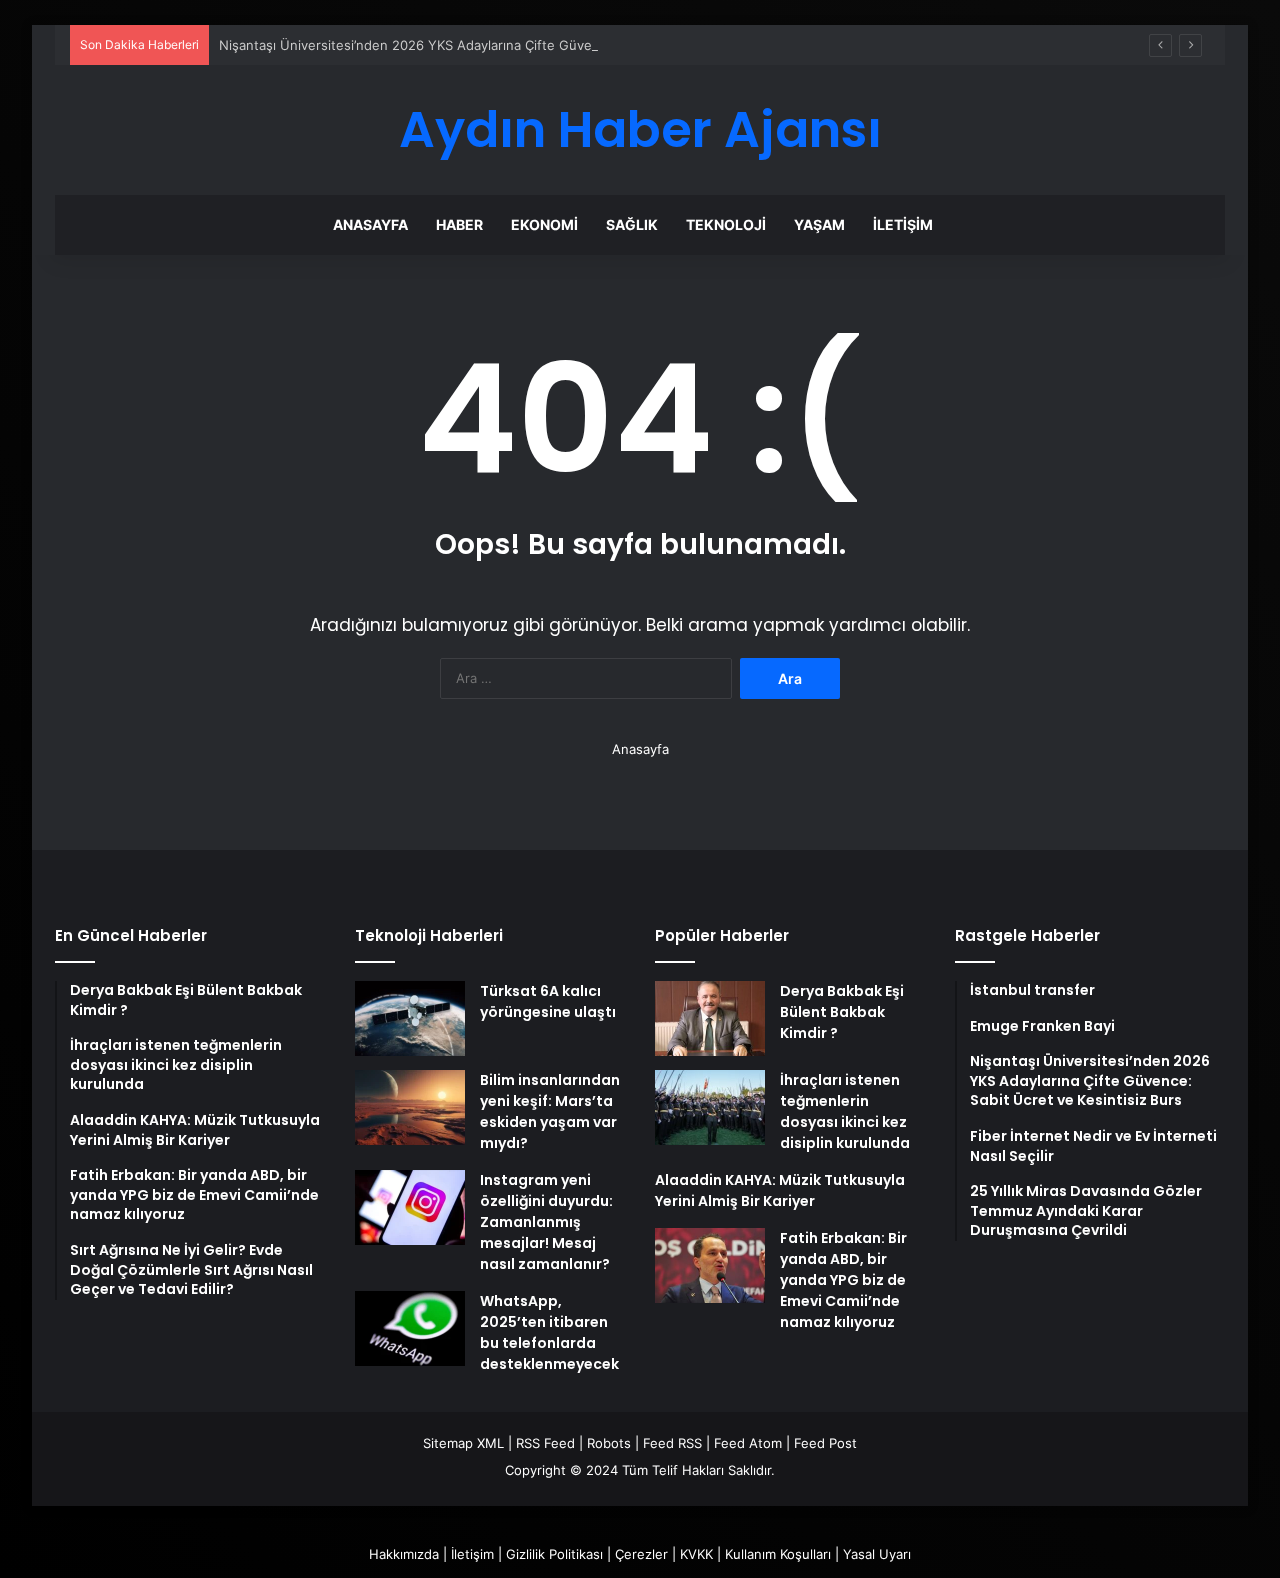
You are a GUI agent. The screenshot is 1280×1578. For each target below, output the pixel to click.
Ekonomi (544, 224)
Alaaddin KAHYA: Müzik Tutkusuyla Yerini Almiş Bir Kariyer (780, 1190)
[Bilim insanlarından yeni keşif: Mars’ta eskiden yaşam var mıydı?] (410, 1107)
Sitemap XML (463, 1443)
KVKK (696, 1554)
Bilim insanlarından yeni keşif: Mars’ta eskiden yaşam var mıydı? (550, 1111)
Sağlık (632, 224)
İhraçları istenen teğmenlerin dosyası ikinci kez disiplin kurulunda (845, 1111)
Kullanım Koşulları (778, 1554)
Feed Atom (748, 1443)
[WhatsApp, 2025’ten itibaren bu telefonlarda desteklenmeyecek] (410, 1328)
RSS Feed (545, 1443)
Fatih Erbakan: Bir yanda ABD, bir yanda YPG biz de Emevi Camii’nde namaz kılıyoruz (843, 1280)
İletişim (903, 224)
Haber (459, 224)
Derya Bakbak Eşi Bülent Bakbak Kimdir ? (842, 1012)
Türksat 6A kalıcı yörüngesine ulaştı (548, 1001)
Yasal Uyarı (877, 1554)
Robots (609, 1443)
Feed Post (825, 1443)
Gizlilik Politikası (554, 1554)
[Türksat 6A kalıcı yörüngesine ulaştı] (410, 1018)
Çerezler (641, 1554)
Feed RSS (672, 1443)
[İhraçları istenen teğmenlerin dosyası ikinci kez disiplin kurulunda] (710, 1107)
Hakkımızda (404, 1554)
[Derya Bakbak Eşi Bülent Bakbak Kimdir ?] (710, 1018)
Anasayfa (370, 224)
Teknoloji (726, 224)
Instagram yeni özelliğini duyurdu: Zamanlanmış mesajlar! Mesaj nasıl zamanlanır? (546, 1222)
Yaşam (819, 224)
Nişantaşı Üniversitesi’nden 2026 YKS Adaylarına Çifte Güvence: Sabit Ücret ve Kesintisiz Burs (512, 45)
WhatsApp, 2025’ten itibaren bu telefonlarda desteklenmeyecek (549, 1332)
